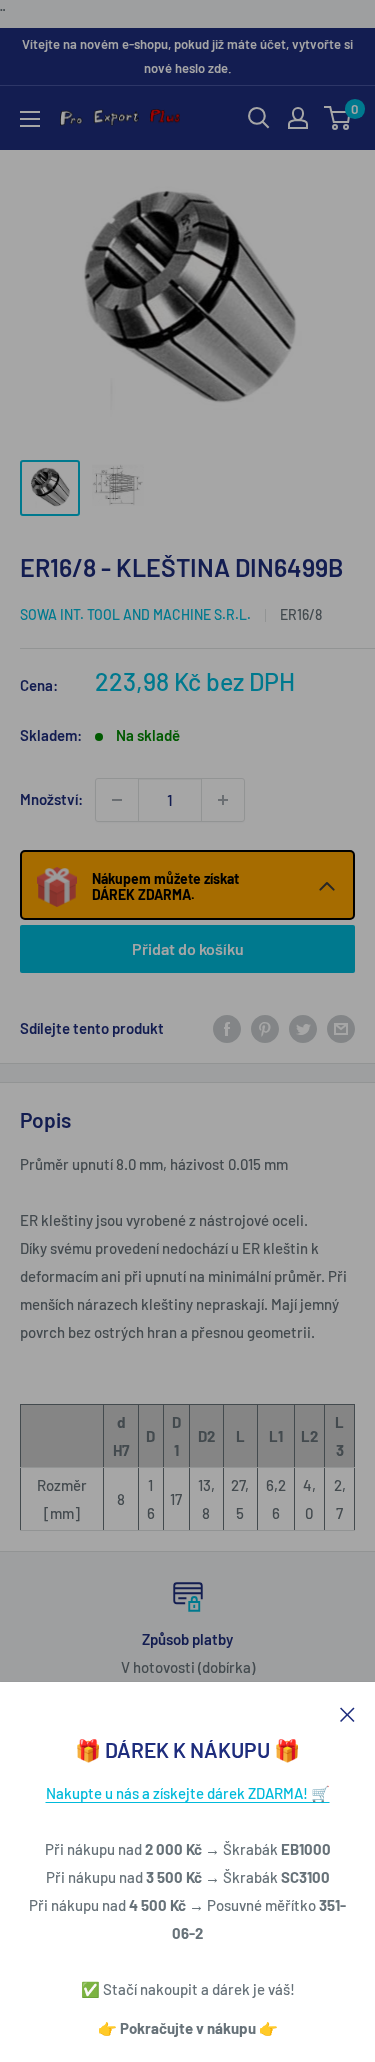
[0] (338, 118)
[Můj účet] (298, 118)
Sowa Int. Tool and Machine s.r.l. (135, 614)
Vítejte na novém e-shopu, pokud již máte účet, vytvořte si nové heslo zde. (187, 56)
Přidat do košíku (188, 948)
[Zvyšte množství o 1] (223, 800)
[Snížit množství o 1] (117, 800)
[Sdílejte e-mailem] (341, 1028)
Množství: (51, 799)
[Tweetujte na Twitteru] (303, 1028)
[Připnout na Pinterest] (265, 1028)
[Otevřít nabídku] (30, 119)
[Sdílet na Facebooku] (227, 1028)
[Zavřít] (347, 1712)
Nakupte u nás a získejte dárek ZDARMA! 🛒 (188, 1793)
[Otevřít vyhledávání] (259, 118)
